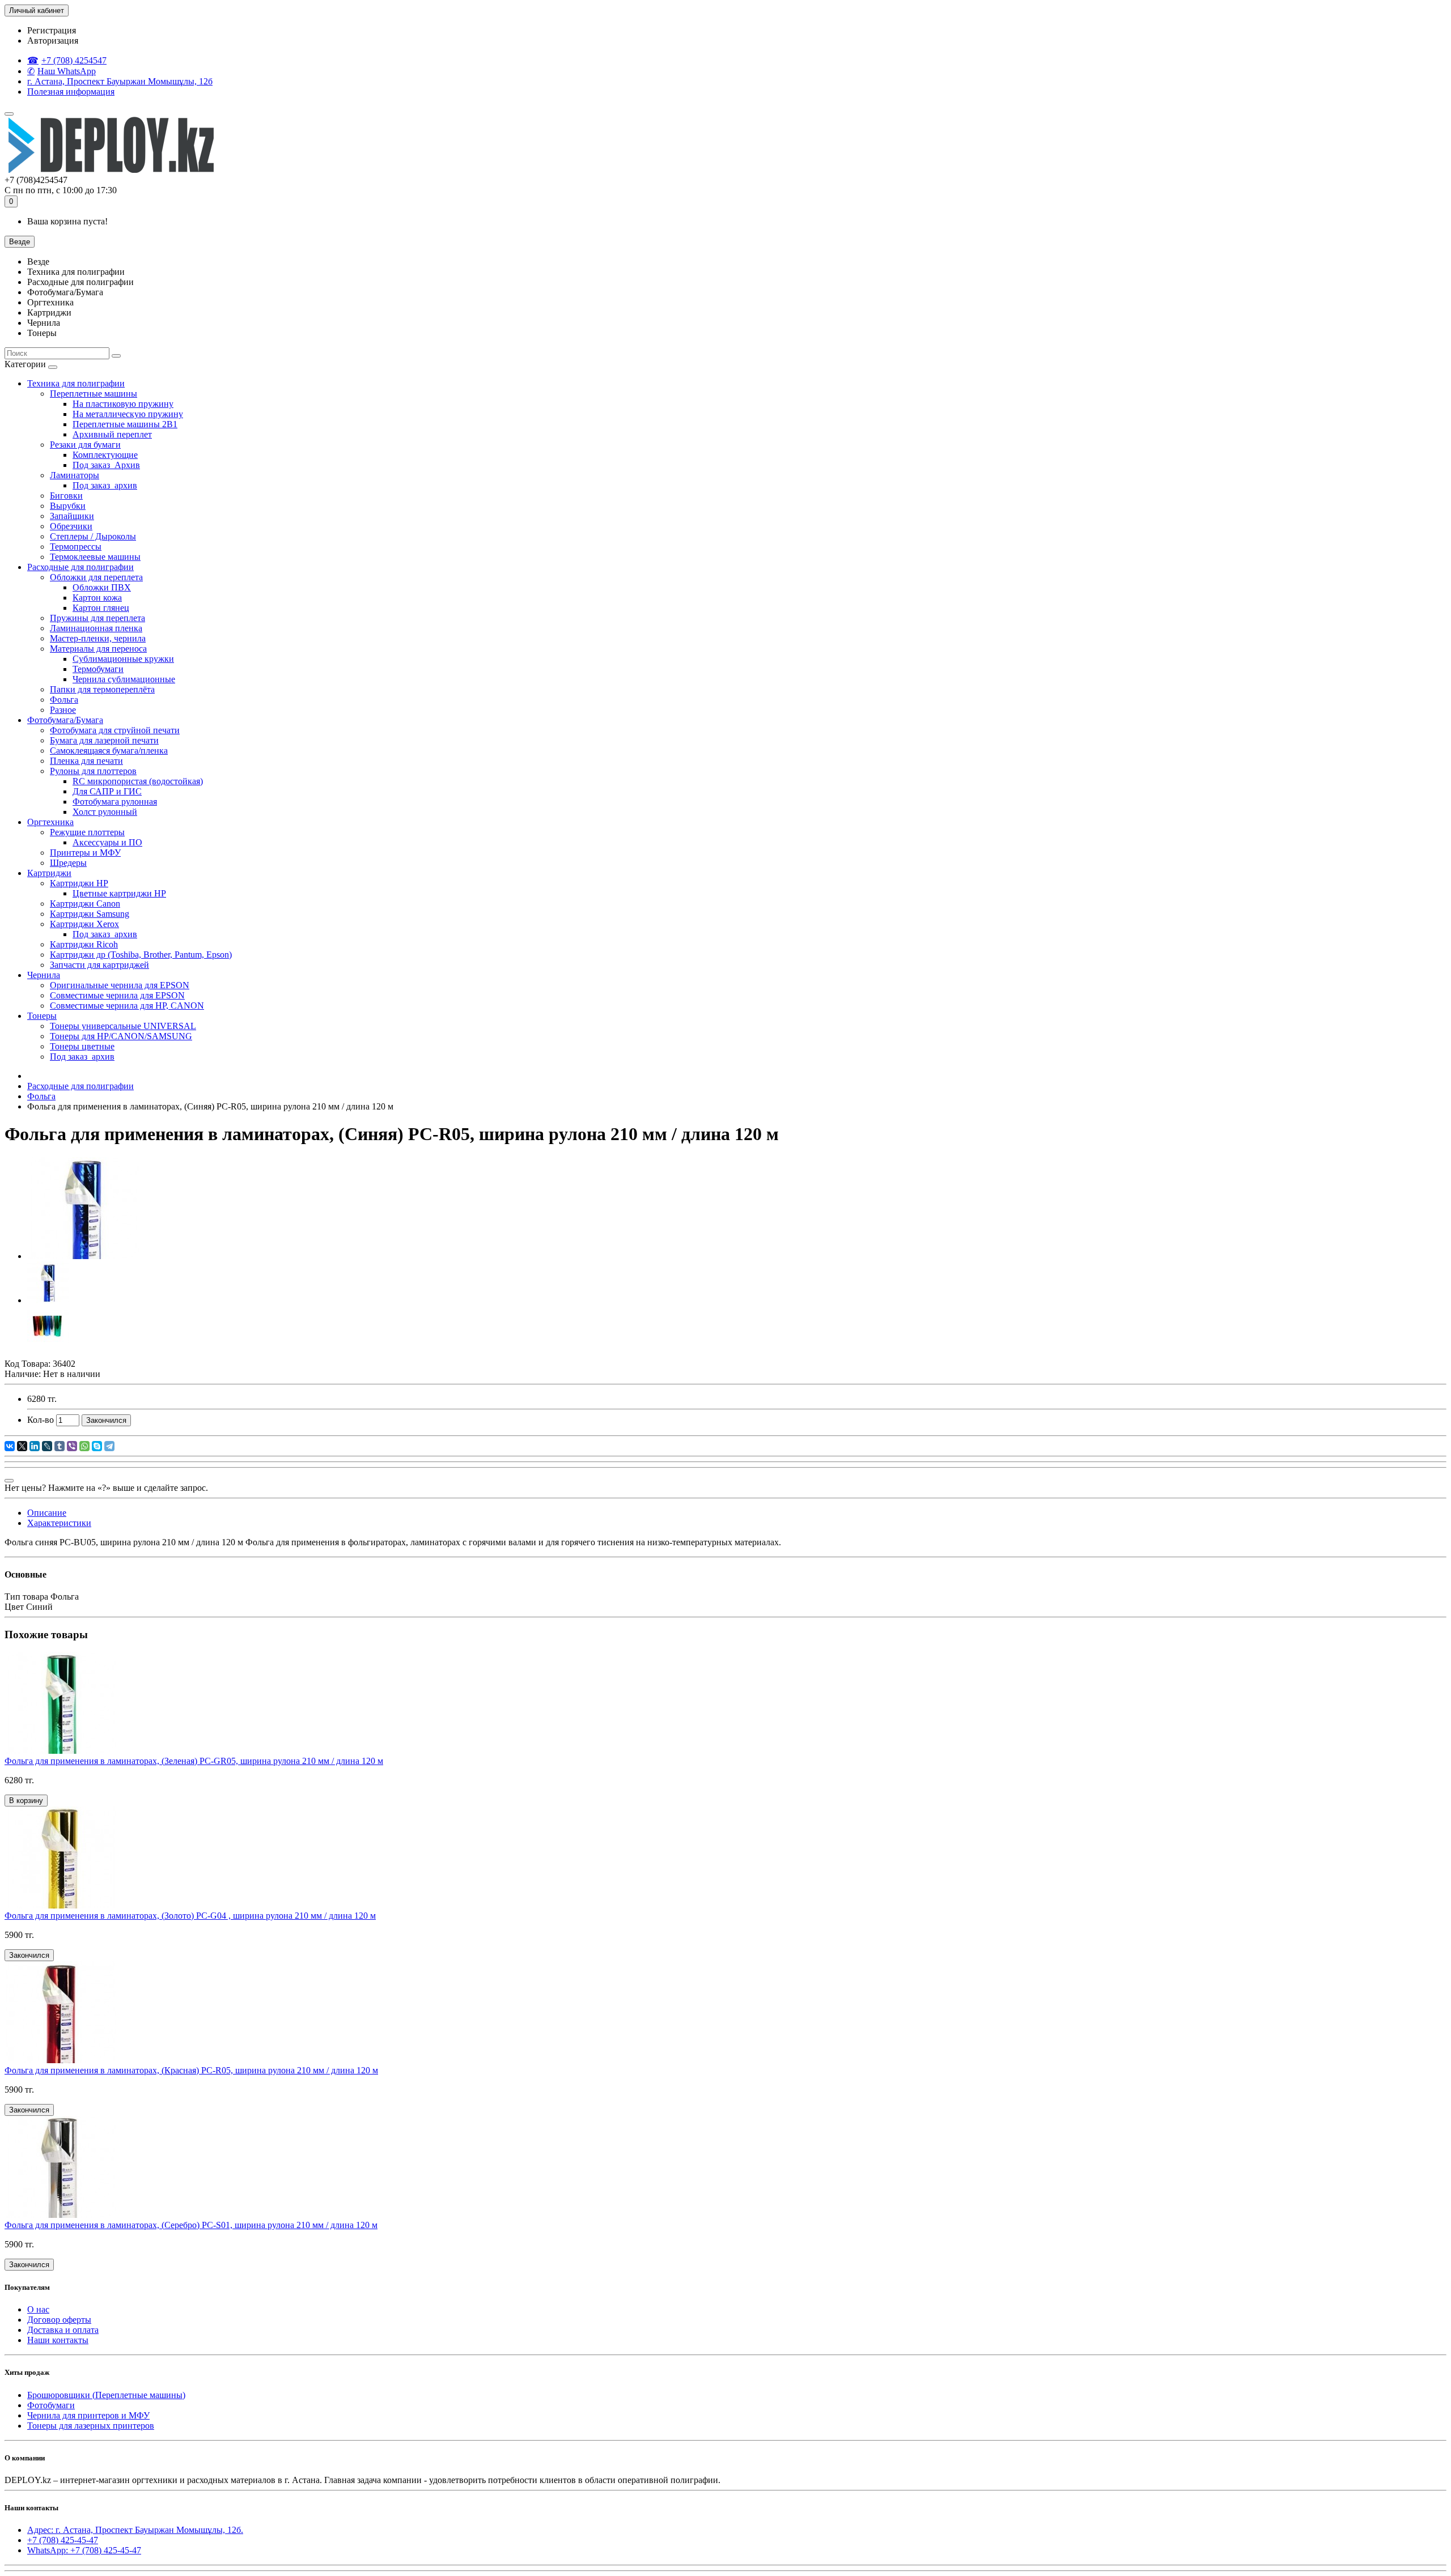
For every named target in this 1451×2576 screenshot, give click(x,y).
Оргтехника (50, 822)
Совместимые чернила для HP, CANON (127, 1006)
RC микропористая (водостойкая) (138, 781)
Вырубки (68, 506)
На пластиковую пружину (123, 404)
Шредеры (68, 863)
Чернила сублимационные (124, 679)
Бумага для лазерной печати (104, 740)
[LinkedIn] (35, 1446)
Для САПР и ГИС (107, 791)
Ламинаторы (75, 475)
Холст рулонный (105, 812)
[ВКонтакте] (10, 1446)
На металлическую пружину (128, 414)
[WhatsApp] (84, 1446)
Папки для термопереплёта (102, 689)
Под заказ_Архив (106, 465)
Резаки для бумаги (85, 445)
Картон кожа (97, 598)
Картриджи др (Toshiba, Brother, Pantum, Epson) (141, 955)
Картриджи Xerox (84, 924)
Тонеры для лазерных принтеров (91, 2426)
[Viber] (72, 1446)
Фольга (64, 700)
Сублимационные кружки (123, 659)
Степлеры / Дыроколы (93, 536)
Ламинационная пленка (96, 628)
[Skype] (97, 1446)
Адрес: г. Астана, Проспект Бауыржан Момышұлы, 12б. (135, 2530)
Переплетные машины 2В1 (125, 424)
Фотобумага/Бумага (65, 720)
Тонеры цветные (82, 1046)
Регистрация (52, 30)
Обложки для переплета (96, 577)
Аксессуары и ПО (107, 842)
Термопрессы (76, 547)
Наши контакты (58, 2340)
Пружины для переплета (97, 618)
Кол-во (41, 1420)
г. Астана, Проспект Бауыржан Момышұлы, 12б (120, 81)
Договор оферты (59, 2320)
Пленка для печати (86, 761)
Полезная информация (71, 92)
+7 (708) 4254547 (74, 60)
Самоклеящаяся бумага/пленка (109, 751)
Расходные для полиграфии (80, 567)
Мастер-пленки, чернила (98, 638)
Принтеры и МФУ (85, 853)
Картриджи (49, 873)
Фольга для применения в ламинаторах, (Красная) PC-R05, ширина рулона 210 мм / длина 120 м (191, 2070)
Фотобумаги (51, 2405)
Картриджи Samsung (90, 914)
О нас (38, 2309)
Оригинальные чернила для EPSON (120, 985)
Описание (47, 1513)
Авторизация (53, 41)
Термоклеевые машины (95, 557)
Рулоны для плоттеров (93, 771)
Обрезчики (71, 526)
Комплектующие (105, 455)
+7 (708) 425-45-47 (63, 2540)
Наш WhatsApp (67, 71)
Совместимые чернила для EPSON (117, 995)
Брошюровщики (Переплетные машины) (106, 2395)
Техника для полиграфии (76, 383)
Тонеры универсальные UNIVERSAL (123, 1026)
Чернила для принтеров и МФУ (88, 2415)
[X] (22, 1446)
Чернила (44, 975)
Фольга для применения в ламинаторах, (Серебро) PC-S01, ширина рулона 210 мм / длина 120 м (191, 2225)
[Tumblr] (60, 1446)
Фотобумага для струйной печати (115, 730)
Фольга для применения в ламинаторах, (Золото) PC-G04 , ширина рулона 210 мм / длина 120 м (190, 1916)
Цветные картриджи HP (119, 893)
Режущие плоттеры (87, 832)
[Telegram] (109, 1446)
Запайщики (72, 516)
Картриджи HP (79, 883)
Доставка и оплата (63, 2330)
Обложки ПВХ (102, 587)
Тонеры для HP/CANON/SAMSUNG (121, 1036)
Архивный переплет (112, 434)
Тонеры (42, 1016)
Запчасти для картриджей (99, 965)
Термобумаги (98, 669)
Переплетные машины (94, 394)
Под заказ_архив (105, 485)
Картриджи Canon (85, 904)
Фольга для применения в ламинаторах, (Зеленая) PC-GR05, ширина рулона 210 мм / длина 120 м (194, 1761)
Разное (63, 710)
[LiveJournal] (47, 1446)
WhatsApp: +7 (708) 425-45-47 (84, 2550)
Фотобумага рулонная (115, 802)
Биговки (66, 496)
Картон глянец (101, 608)
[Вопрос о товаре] (9, 1481)
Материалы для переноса (98, 649)
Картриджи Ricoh (84, 944)
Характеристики (59, 1523)
